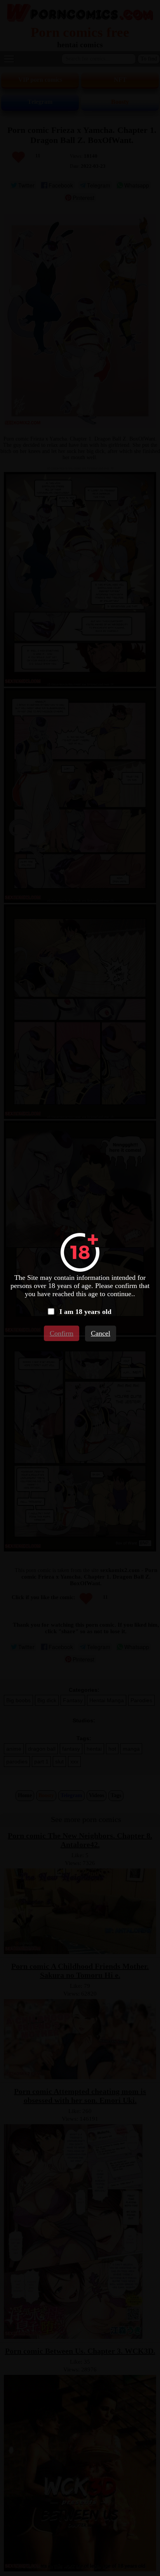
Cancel (101, 1333)
